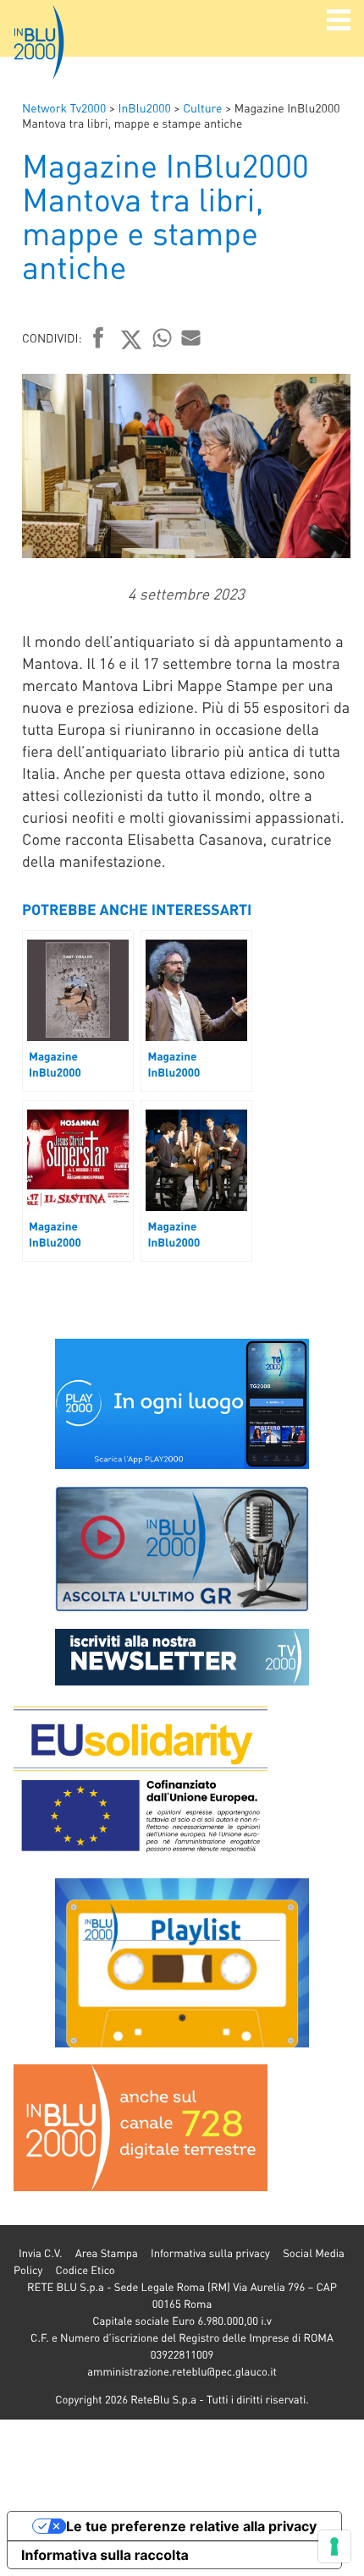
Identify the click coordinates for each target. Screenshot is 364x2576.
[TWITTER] (132, 339)
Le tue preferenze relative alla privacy (191, 2526)
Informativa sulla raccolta (105, 2555)
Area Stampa (107, 2253)
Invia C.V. (40, 2253)
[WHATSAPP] (163, 337)
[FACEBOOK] (99, 339)
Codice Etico (85, 2270)
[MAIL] (191, 337)
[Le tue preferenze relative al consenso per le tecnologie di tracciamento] (334, 2546)
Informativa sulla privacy (210, 2253)
